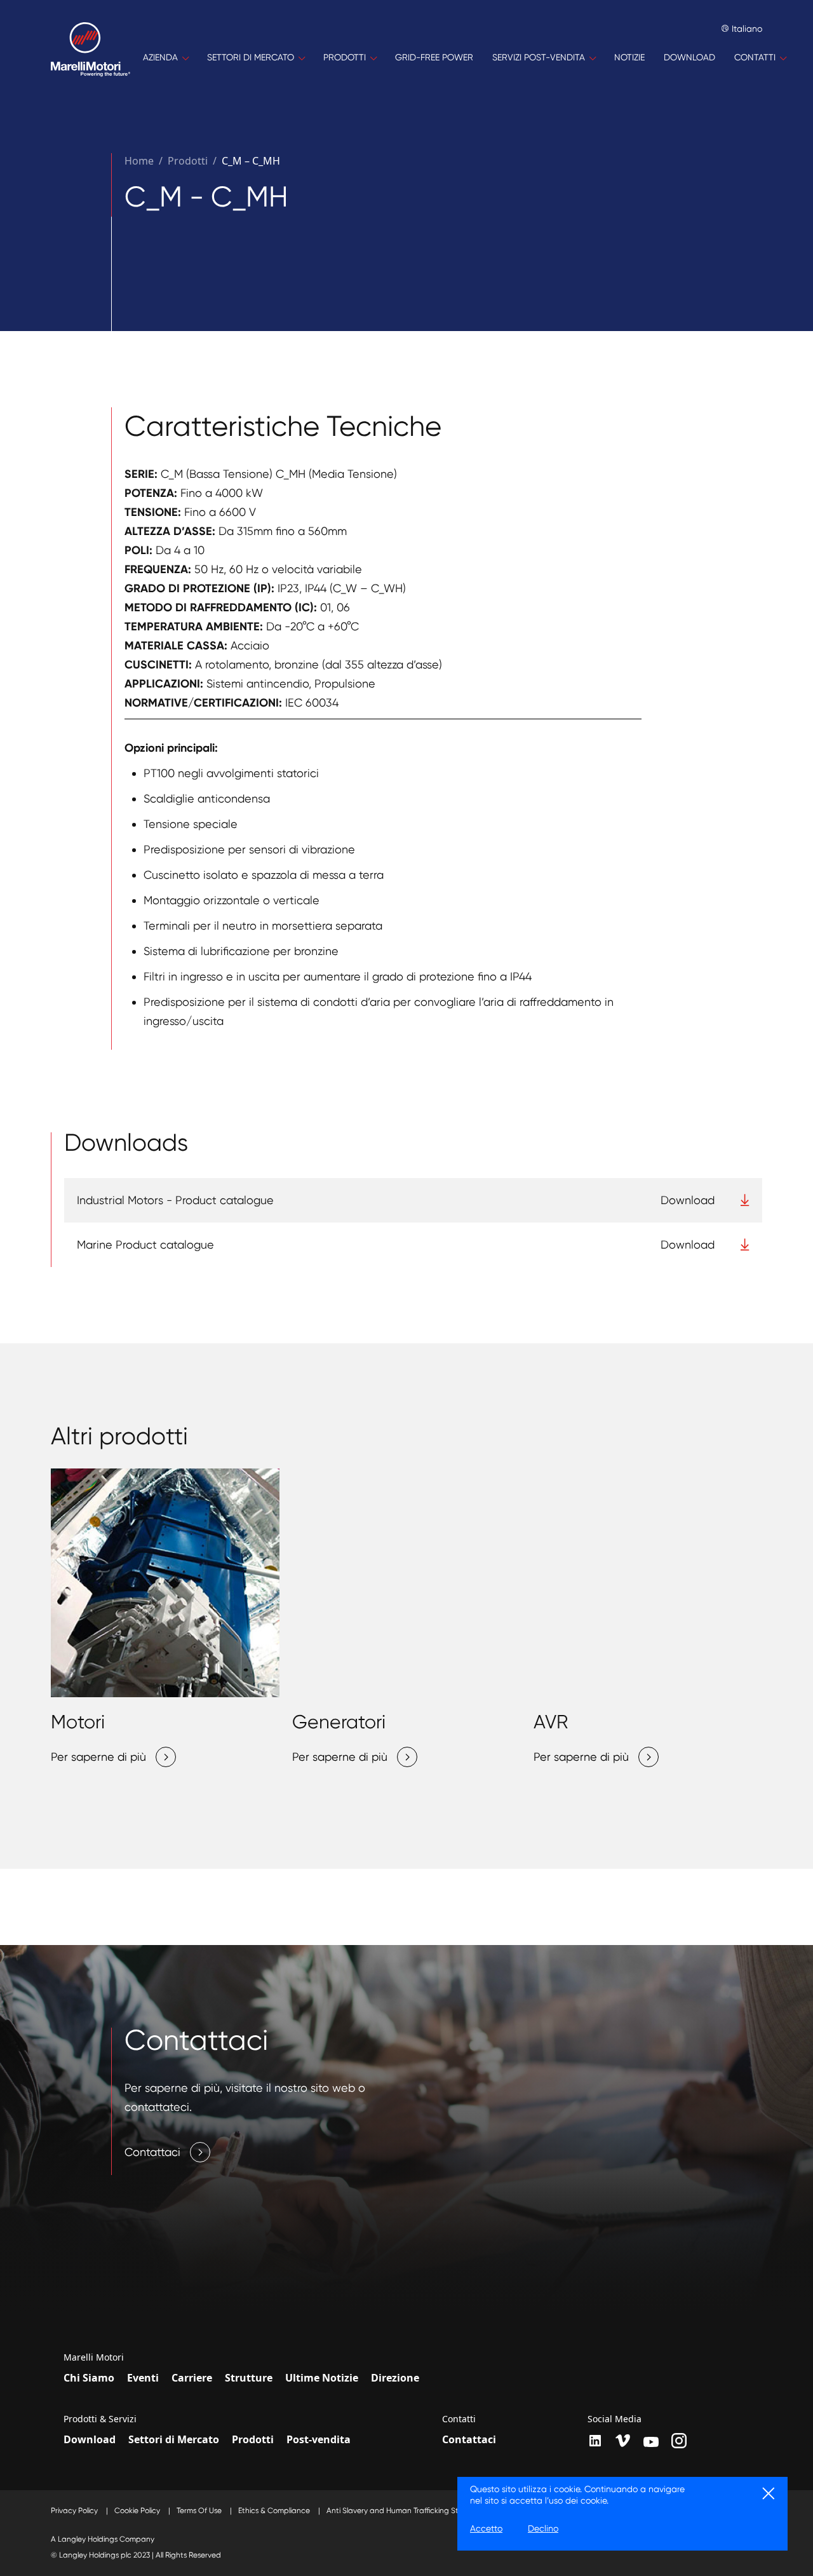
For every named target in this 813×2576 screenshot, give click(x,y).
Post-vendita (319, 2439)
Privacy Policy (75, 2511)
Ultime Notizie (322, 2378)
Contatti (459, 2419)
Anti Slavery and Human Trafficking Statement (409, 2511)
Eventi (143, 2378)
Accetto (486, 2528)
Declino (543, 2528)
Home (139, 161)
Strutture (249, 2378)
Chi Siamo (89, 2378)
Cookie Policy (138, 2511)
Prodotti (253, 2439)
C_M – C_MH (251, 161)
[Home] (91, 58)
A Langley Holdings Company (103, 2539)
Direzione (395, 2378)
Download (90, 2439)
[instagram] (679, 2441)
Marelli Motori (94, 2357)
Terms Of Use (200, 2511)
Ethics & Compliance (275, 2511)
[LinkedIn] (595, 2441)
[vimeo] (623, 2441)
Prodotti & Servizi (100, 2419)
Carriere (192, 2378)
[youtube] (651, 2442)
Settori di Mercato (174, 2439)
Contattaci (469, 2439)
